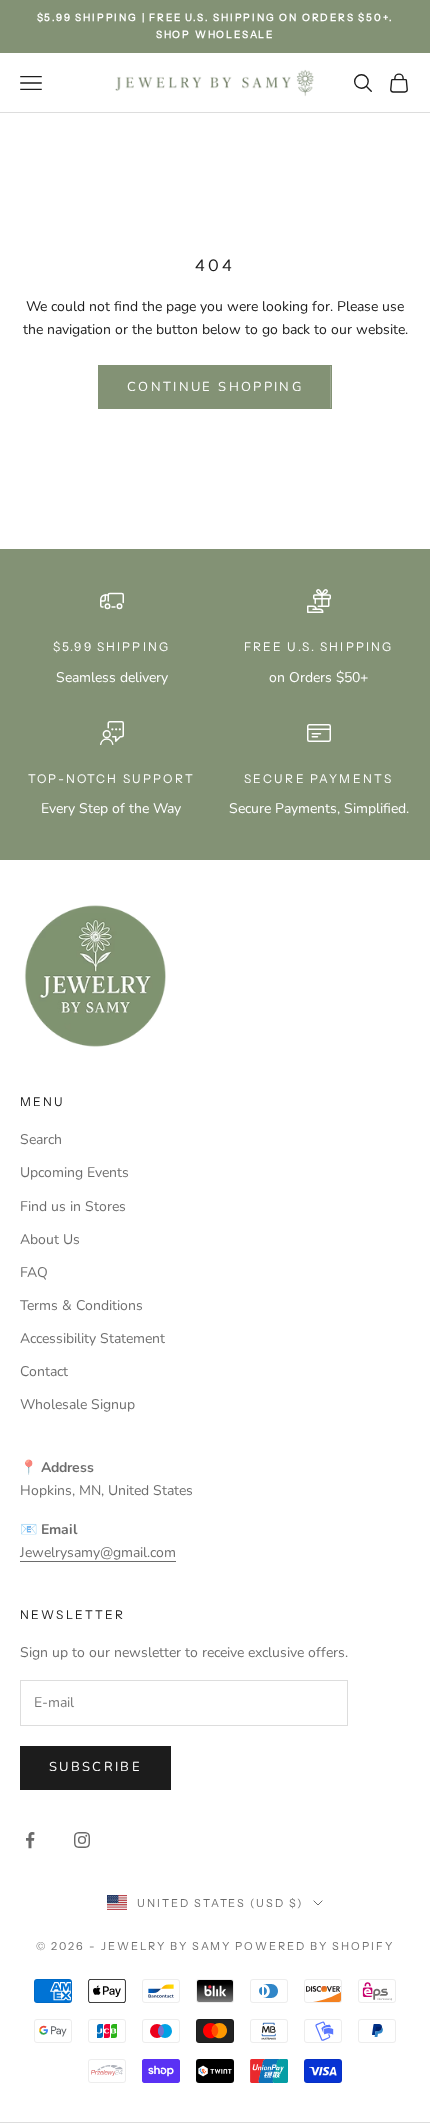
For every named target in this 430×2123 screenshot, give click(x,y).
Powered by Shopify (314, 1946)
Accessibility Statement (92, 1338)
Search (41, 1139)
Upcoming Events (74, 1172)
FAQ (34, 1272)
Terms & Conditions (81, 1305)
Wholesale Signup (77, 1404)
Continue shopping (215, 387)
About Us (50, 1239)
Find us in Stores (73, 1206)
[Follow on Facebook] (30, 1840)
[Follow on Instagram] (82, 1840)
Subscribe (95, 1767)
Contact (44, 1371)
